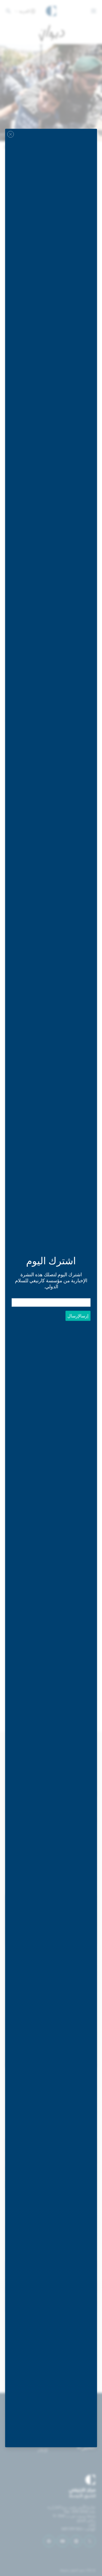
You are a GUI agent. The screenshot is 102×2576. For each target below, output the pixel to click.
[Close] (11, 134)
